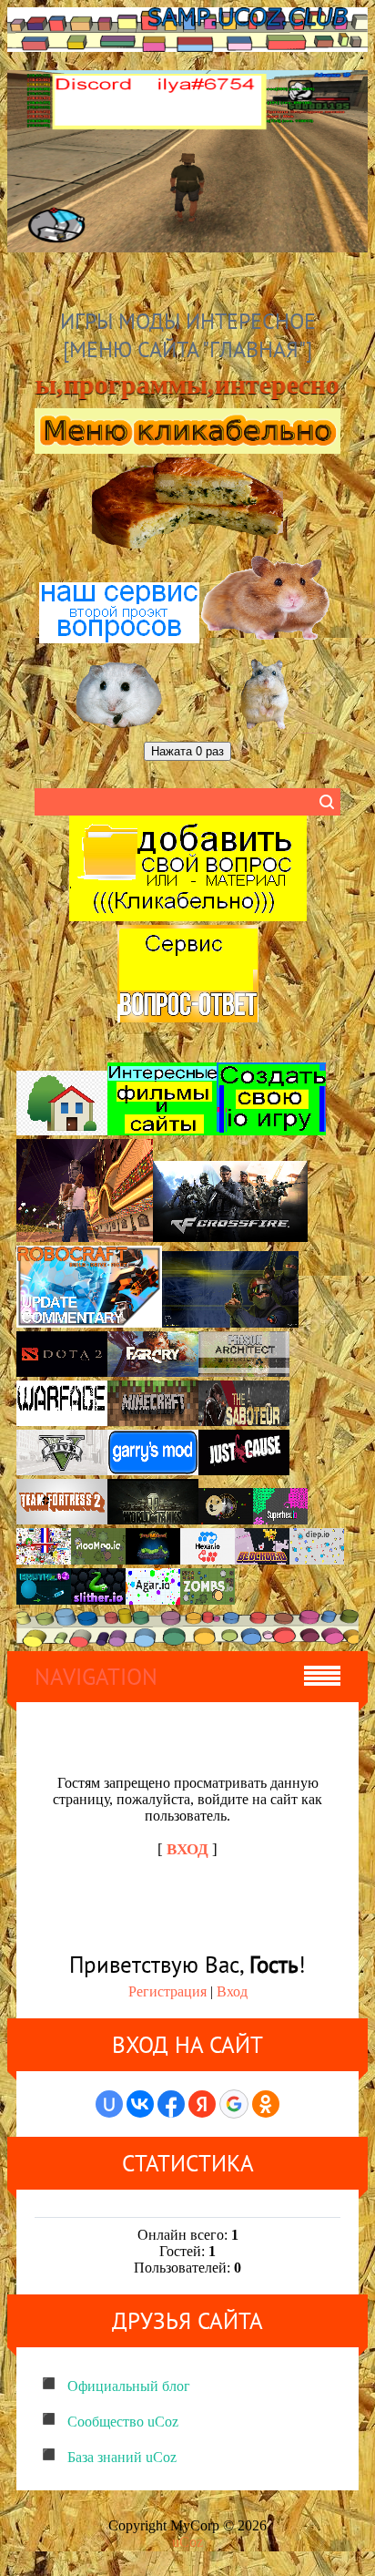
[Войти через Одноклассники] (266, 2104)
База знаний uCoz (122, 2457)
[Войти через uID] (109, 2104)
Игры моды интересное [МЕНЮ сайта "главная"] (188, 335)
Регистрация (167, 1991)
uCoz (187, 2542)
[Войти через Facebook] (171, 2104)
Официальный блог (129, 2386)
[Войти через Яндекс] (202, 2104)
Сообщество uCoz (123, 2422)
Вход (232, 1991)
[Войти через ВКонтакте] (140, 2104)
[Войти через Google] (234, 2104)
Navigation (96, 1677)
